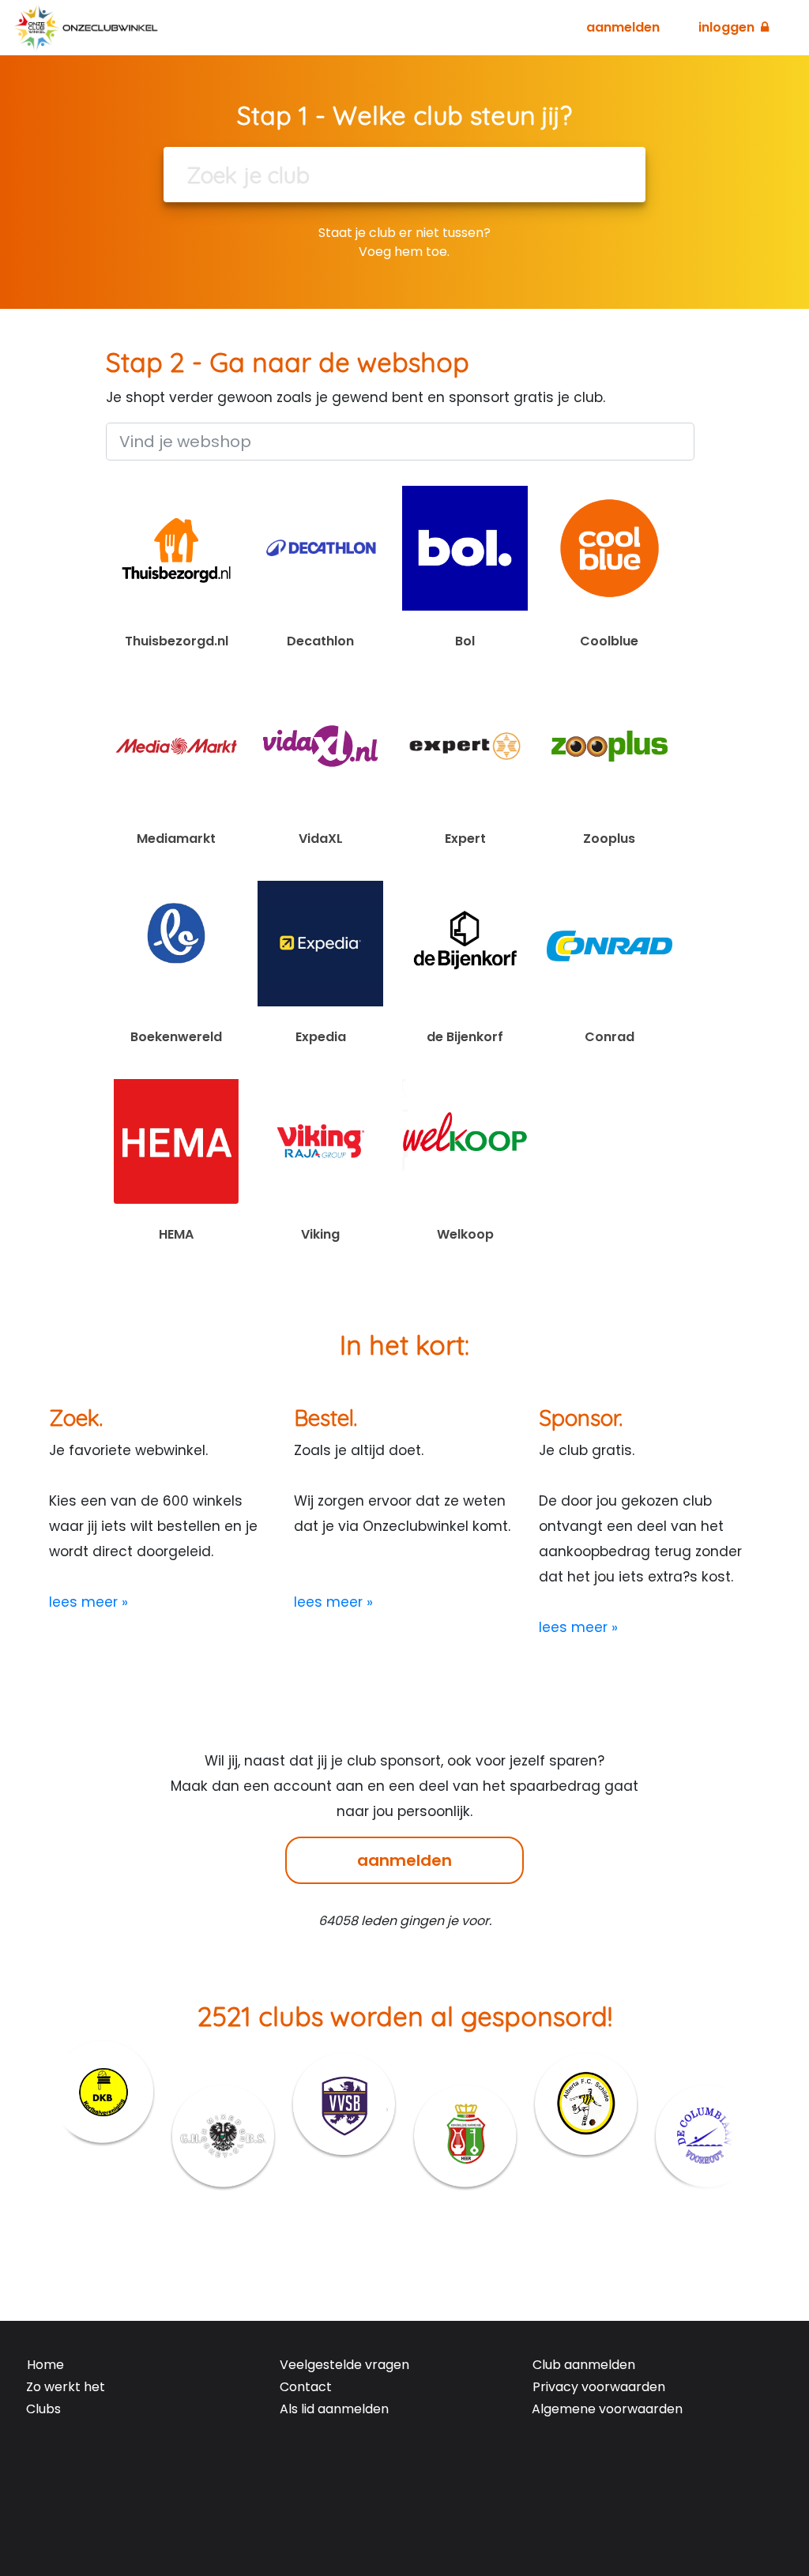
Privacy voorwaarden (599, 2387)
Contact (306, 2387)
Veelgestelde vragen (344, 2365)
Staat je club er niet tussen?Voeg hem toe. (404, 242)
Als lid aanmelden (334, 2409)
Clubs (43, 2409)
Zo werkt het (66, 2387)
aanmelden (404, 1860)
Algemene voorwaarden (607, 2409)
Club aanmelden (584, 2365)
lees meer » (88, 1602)
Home (45, 2365)
